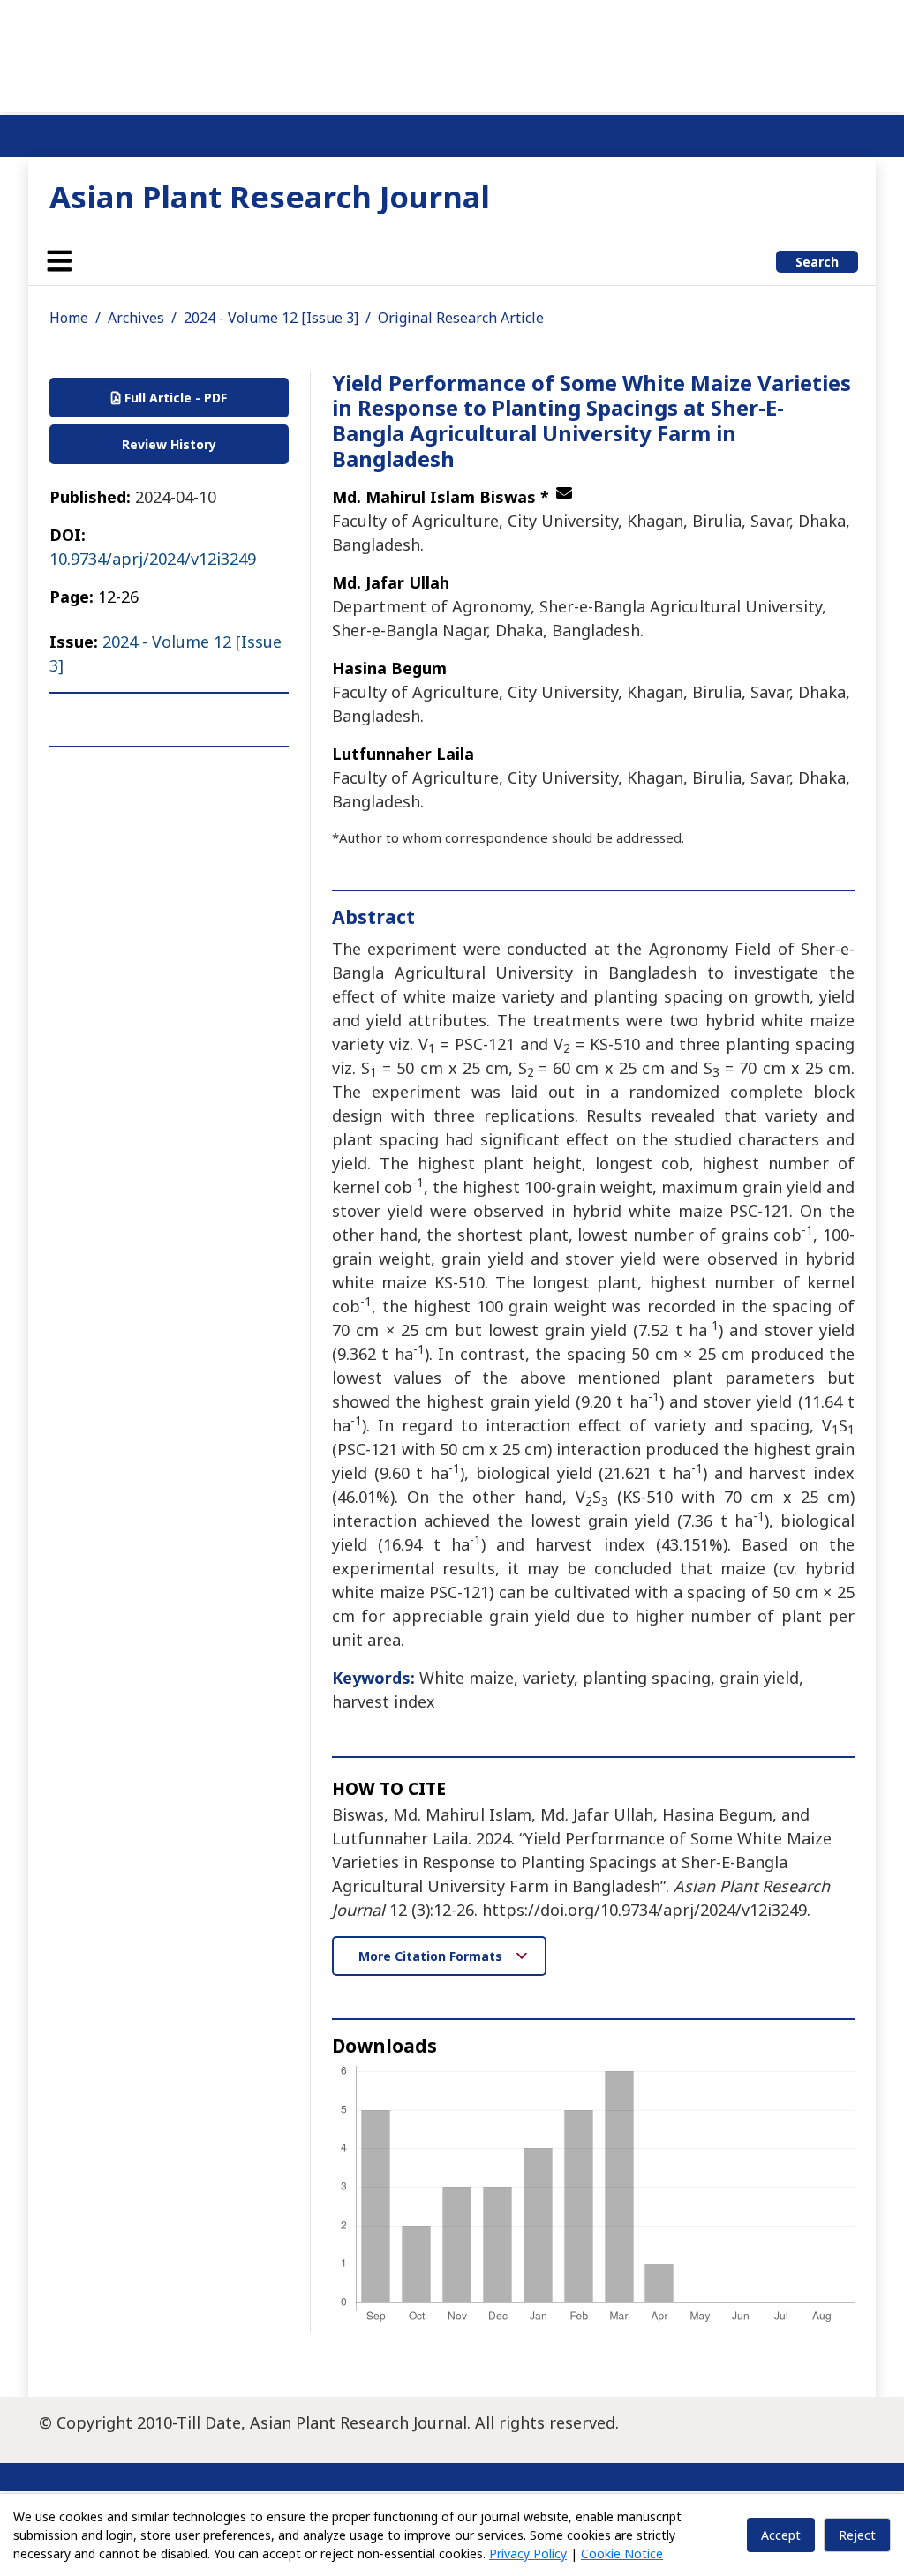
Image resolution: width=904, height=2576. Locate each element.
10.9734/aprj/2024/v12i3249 (153, 559)
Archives (136, 318)
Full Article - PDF (174, 398)
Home (69, 318)
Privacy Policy (528, 2553)
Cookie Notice (622, 2553)
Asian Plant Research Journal (270, 196)
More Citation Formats (432, 1956)
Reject (857, 2535)
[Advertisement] (452, 53)
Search (817, 262)
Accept (781, 2535)
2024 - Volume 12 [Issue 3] (271, 318)
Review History (169, 444)
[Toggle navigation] (59, 261)
